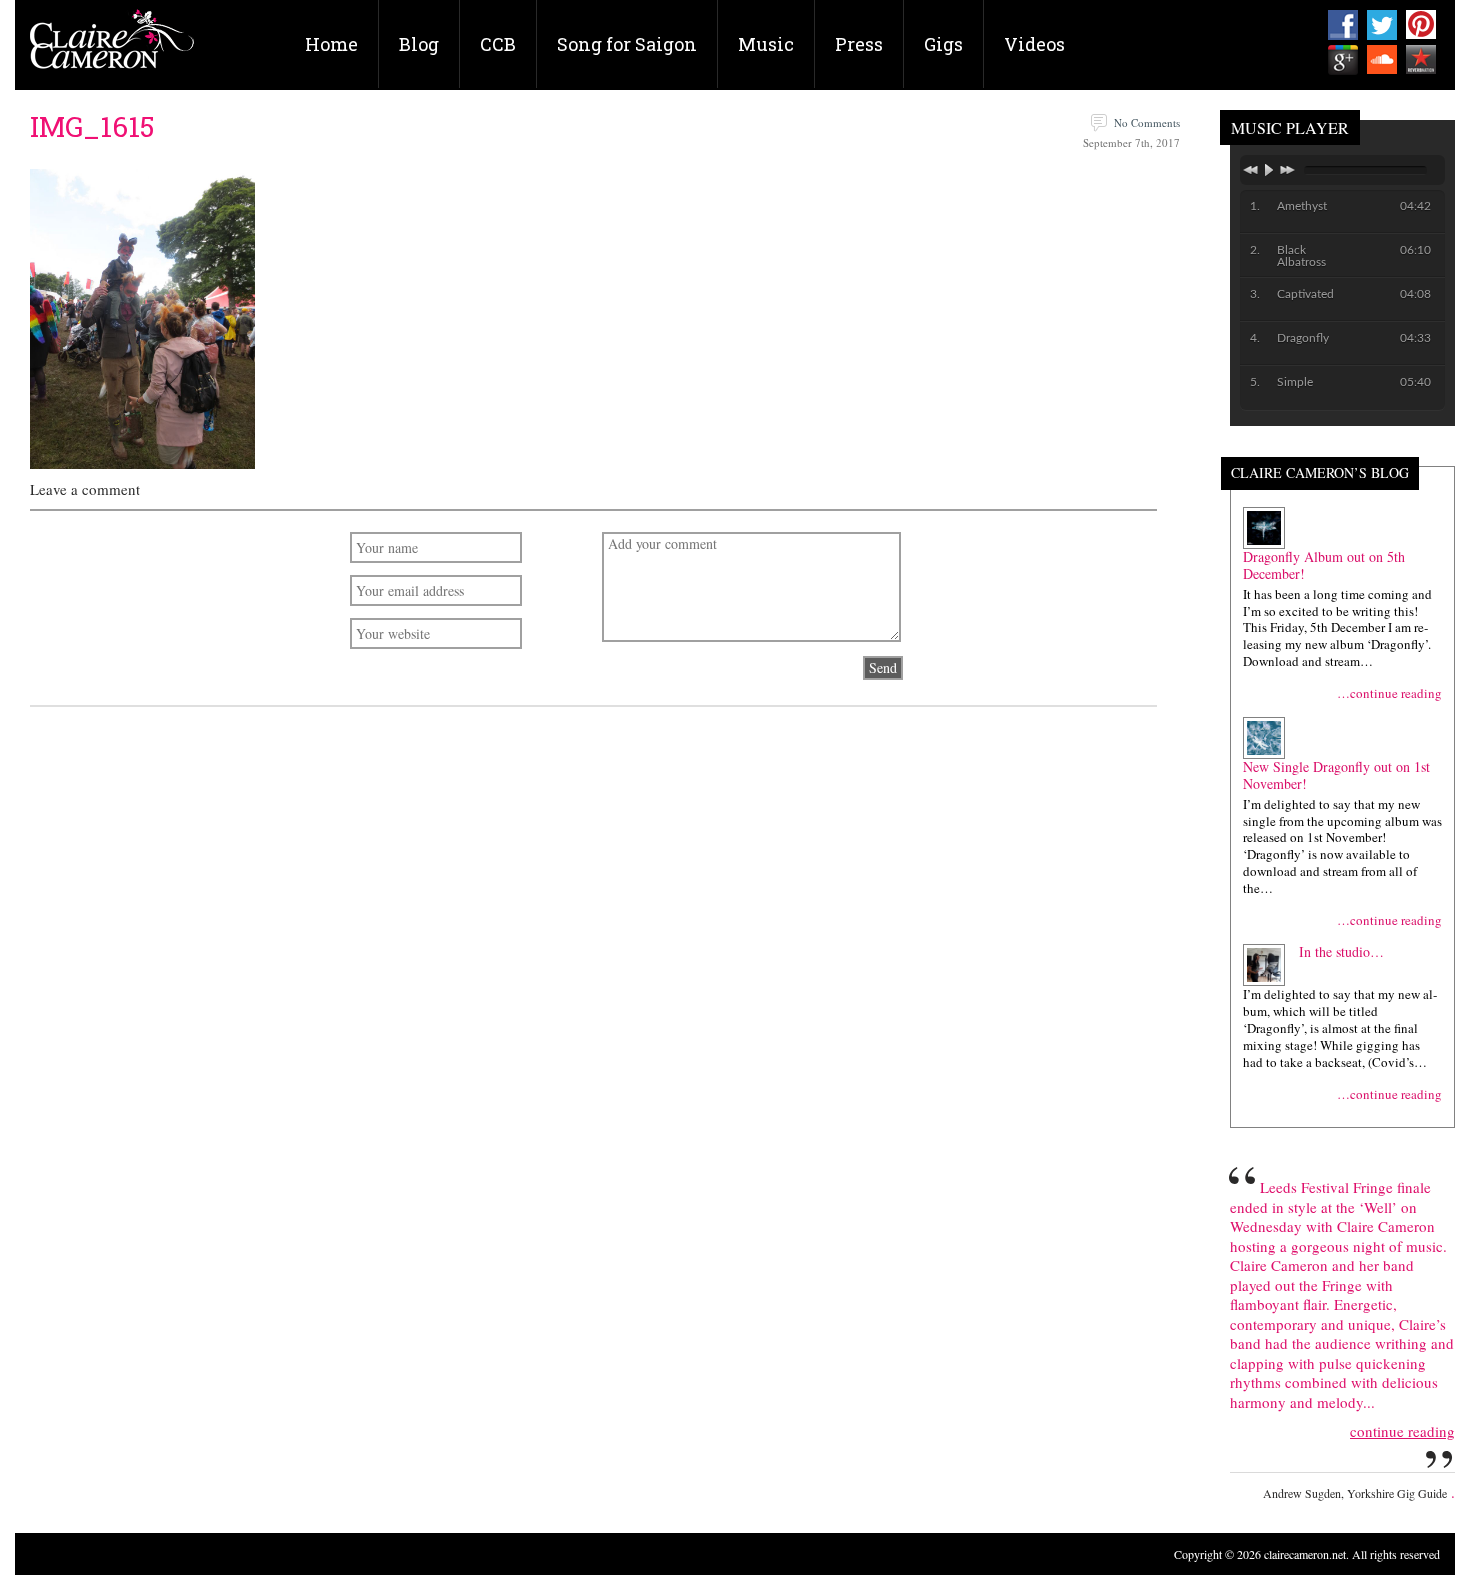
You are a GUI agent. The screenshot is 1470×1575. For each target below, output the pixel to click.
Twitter (1382, 25)
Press (859, 44)
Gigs (943, 44)
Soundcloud (1382, 60)
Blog (419, 44)
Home (331, 44)
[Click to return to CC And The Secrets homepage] (112, 46)
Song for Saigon (627, 44)
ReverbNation (1421, 60)
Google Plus (1343, 60)
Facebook (1343, 25)
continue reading (1402, 1431)
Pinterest (1421, 25)
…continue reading (1389, 693)
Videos (1034, 44)
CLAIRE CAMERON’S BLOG (1320, 473)
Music (766, 44)
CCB (498, 44)
